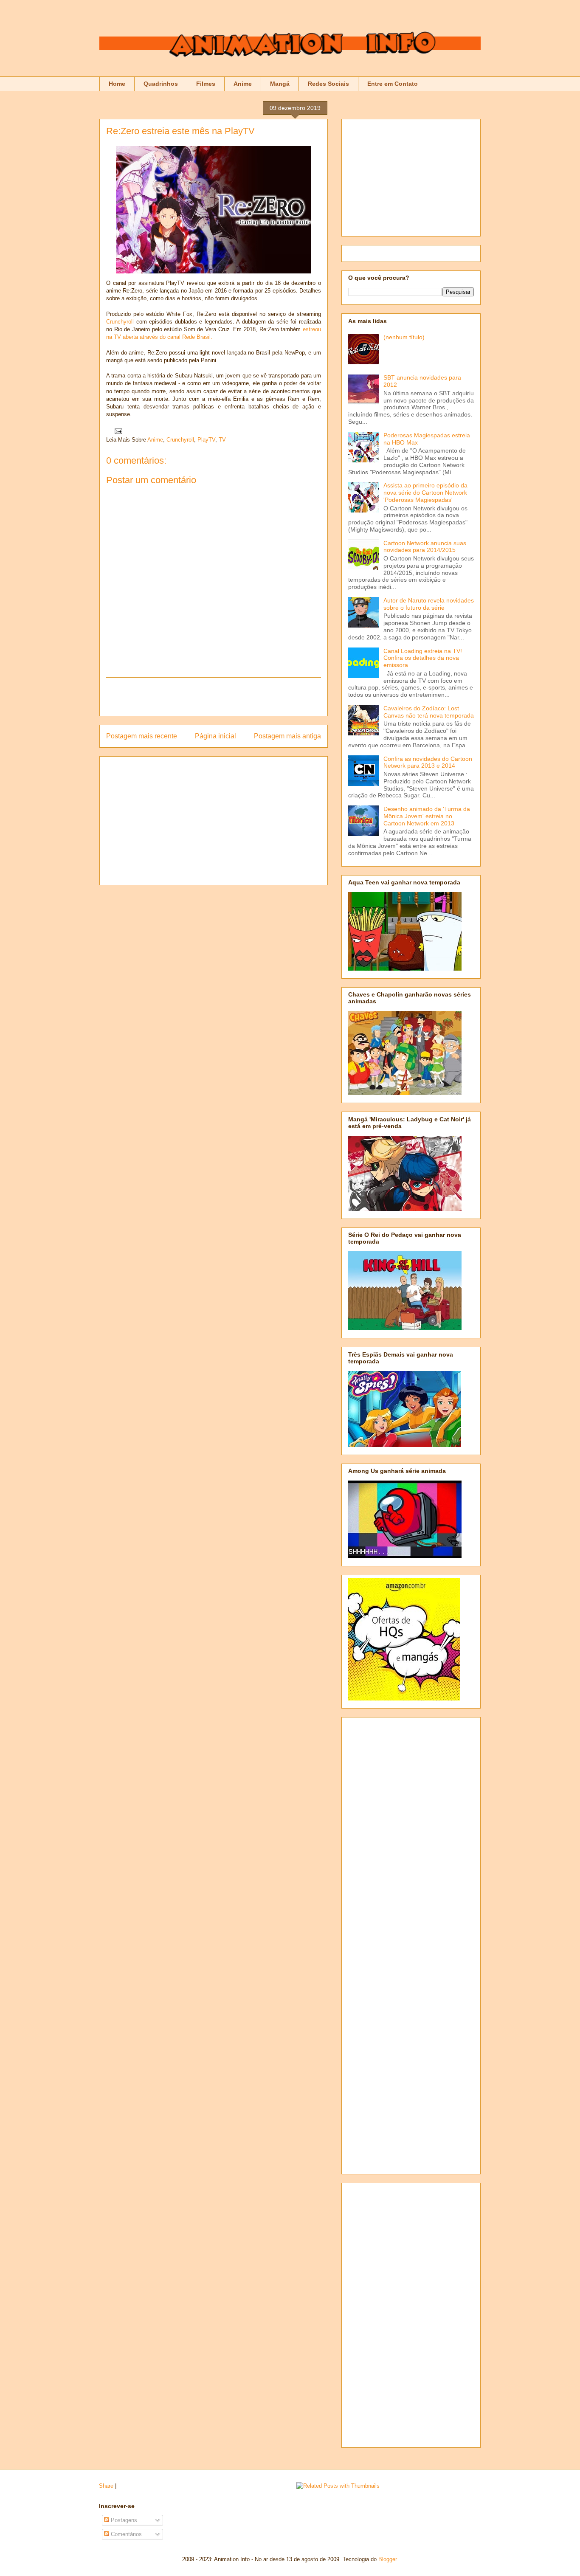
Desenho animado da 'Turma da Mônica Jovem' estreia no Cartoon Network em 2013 (427, 816)
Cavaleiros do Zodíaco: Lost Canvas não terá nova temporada (429, 712)
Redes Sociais (328, 84)
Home (117, 84)
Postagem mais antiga (287, 736)
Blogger (387, 2559)
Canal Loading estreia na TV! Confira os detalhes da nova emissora (423, 658)
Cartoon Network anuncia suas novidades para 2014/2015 (425, 547)
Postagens (123, 2520)
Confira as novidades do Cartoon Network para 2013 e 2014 (428, 762)
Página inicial (215, 736)
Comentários (125, 2534)
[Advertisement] (214, 697)
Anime (243, 84)
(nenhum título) (404, 337)
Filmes (206, 84)
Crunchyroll (121, 322)
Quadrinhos (161, 84)
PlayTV (206, 440)
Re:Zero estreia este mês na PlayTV (180, 131)
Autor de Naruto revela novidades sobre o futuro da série (429, 604)
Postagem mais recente (142, 736)
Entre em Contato (393, 84)
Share (106, 2486)
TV (222, 440)
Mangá (280, 84)
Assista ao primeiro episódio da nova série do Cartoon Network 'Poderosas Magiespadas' (425, 493)
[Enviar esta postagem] (117, 431)
